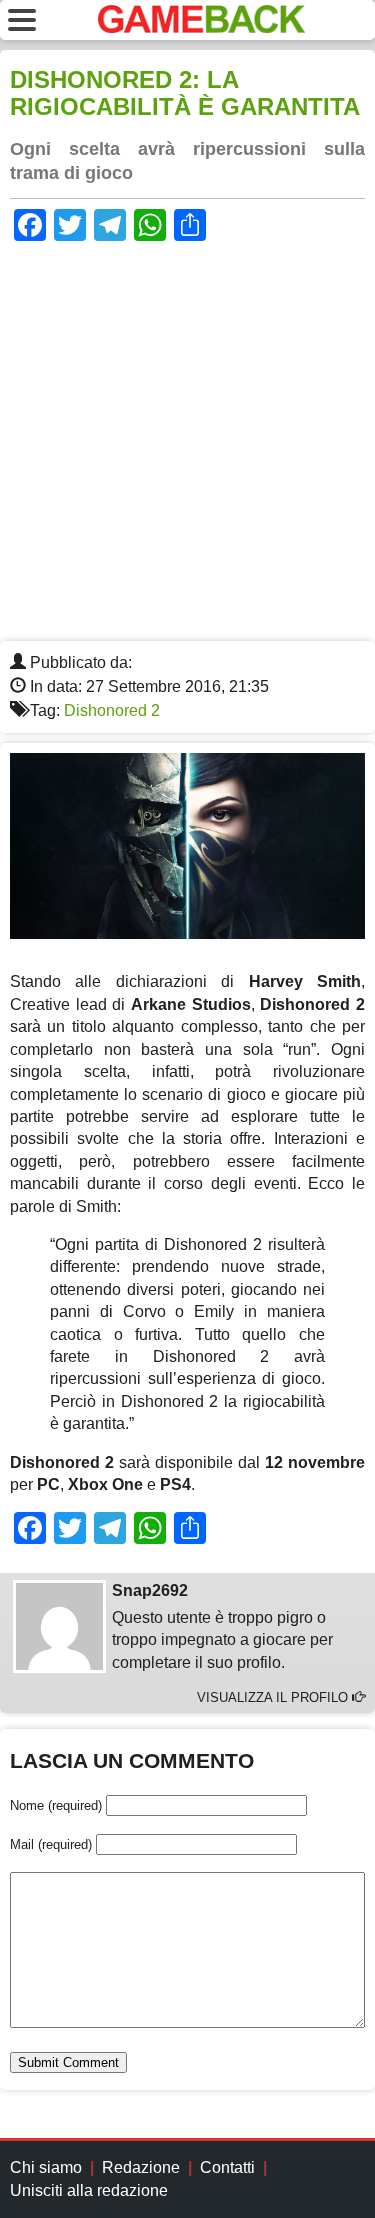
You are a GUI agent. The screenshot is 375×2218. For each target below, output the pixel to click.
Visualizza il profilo (274, 1697)
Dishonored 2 (112, 710)
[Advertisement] (187, 443)
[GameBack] (201, 27)
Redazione (141, 2167)
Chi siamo (46, 2167)
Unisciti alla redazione (89, 2190)
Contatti (227, 2167)
